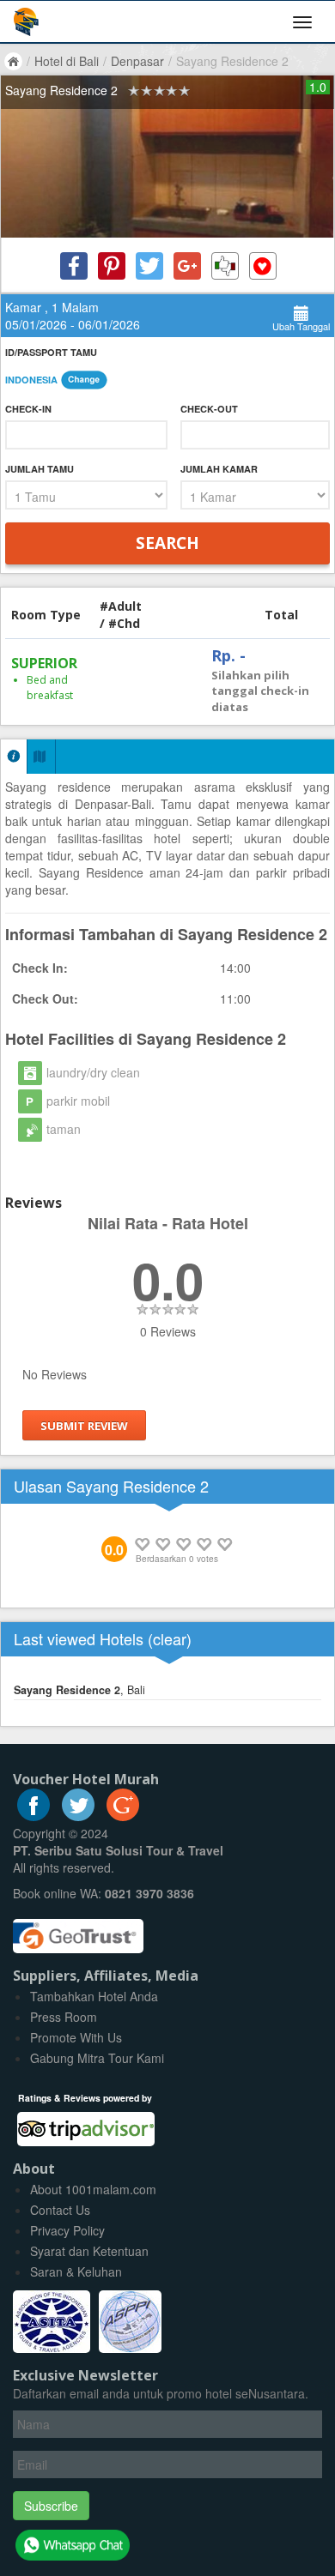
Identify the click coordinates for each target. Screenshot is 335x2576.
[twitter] (78, 1816)
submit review (84, 1425)
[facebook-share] (74, 266)
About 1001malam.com (93, 2189)
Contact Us (60, 2210)
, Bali (79, 1690)
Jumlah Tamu (40, 469)
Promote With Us (76, 2037)
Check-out (209, 409)
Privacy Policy (67, 2230)
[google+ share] (187, 266)
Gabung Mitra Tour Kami (97, 2058)
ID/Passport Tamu (51, 352)
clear (170, 1638)
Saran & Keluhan (76, 2271)
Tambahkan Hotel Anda (94, 1996)
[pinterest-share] (112, 266)
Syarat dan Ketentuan (89, 2251)
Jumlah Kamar (219, 469)
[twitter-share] (149, 266)
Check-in (28, 409)
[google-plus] (123, 1816)
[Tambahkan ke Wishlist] (263, 266)
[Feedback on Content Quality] (225, 266)
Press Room (64, 2017)
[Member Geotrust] (78, 1930)
